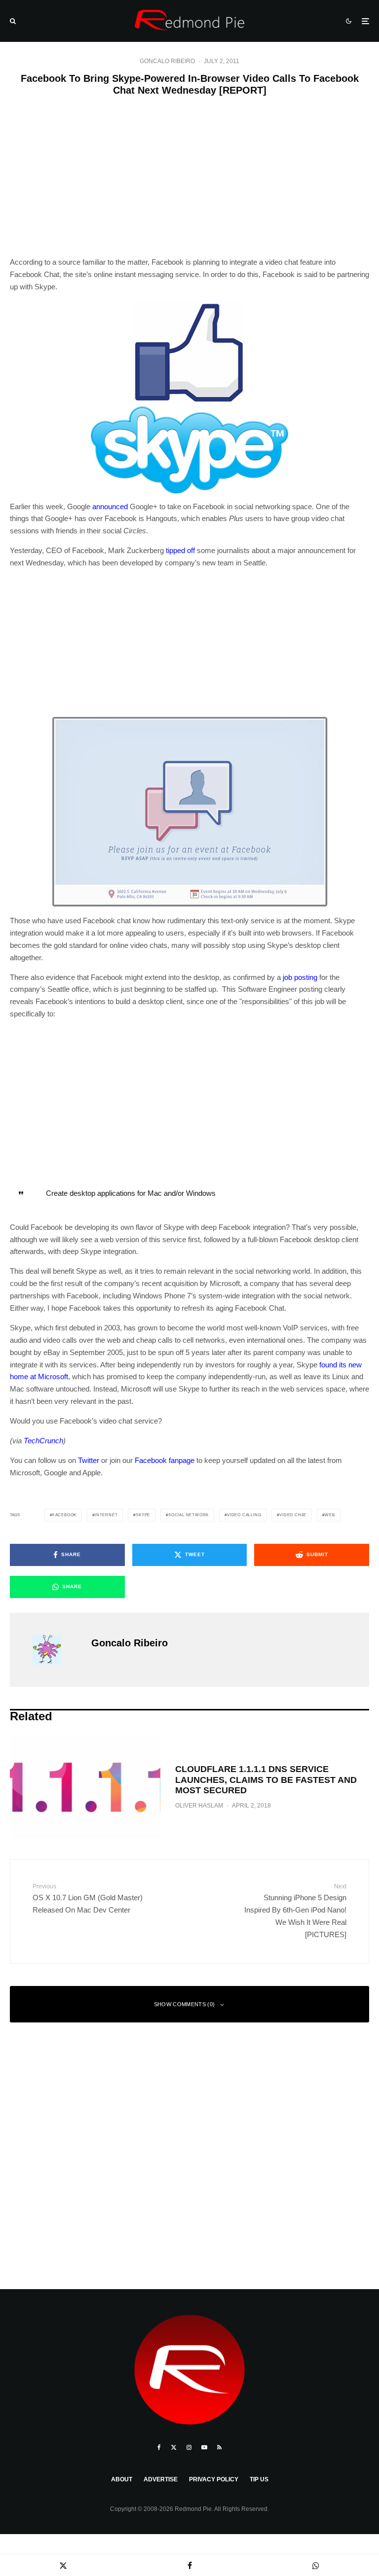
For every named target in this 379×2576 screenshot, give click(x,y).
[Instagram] (189, 2447)
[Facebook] (159, 2447)
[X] (174, 2447)
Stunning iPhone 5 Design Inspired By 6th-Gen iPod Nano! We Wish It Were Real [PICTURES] (295, 1911)
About (122, 2479)
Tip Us (259, 2479)
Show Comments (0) (185, 2004)
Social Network (189, 1515)
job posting (300, 977)
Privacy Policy (214, 2479)
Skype (143, 1515)
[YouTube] (204, 2447)
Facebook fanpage (165, 1460)
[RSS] (219, 2447)
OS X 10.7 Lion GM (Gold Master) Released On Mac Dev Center (88, 1898)
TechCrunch (43, 1441)
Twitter (89, 1460)
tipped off (180, 550)
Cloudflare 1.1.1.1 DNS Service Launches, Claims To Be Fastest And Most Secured (266, 1780)
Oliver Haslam (199, 1806)
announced (110, 506)
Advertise (161, 2479)
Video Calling (244, 1515)
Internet (106, 1515)
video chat (293, 1515)
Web (330, 1515)
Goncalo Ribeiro (167, 61)
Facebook (64, 1515)
